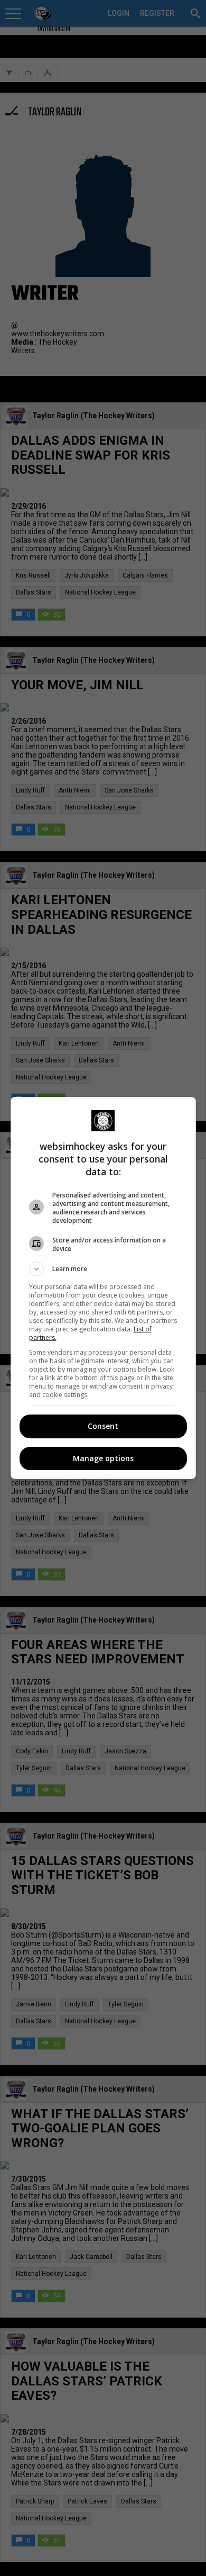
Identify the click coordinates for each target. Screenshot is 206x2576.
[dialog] (103, 1288)
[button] (103, 1269)
